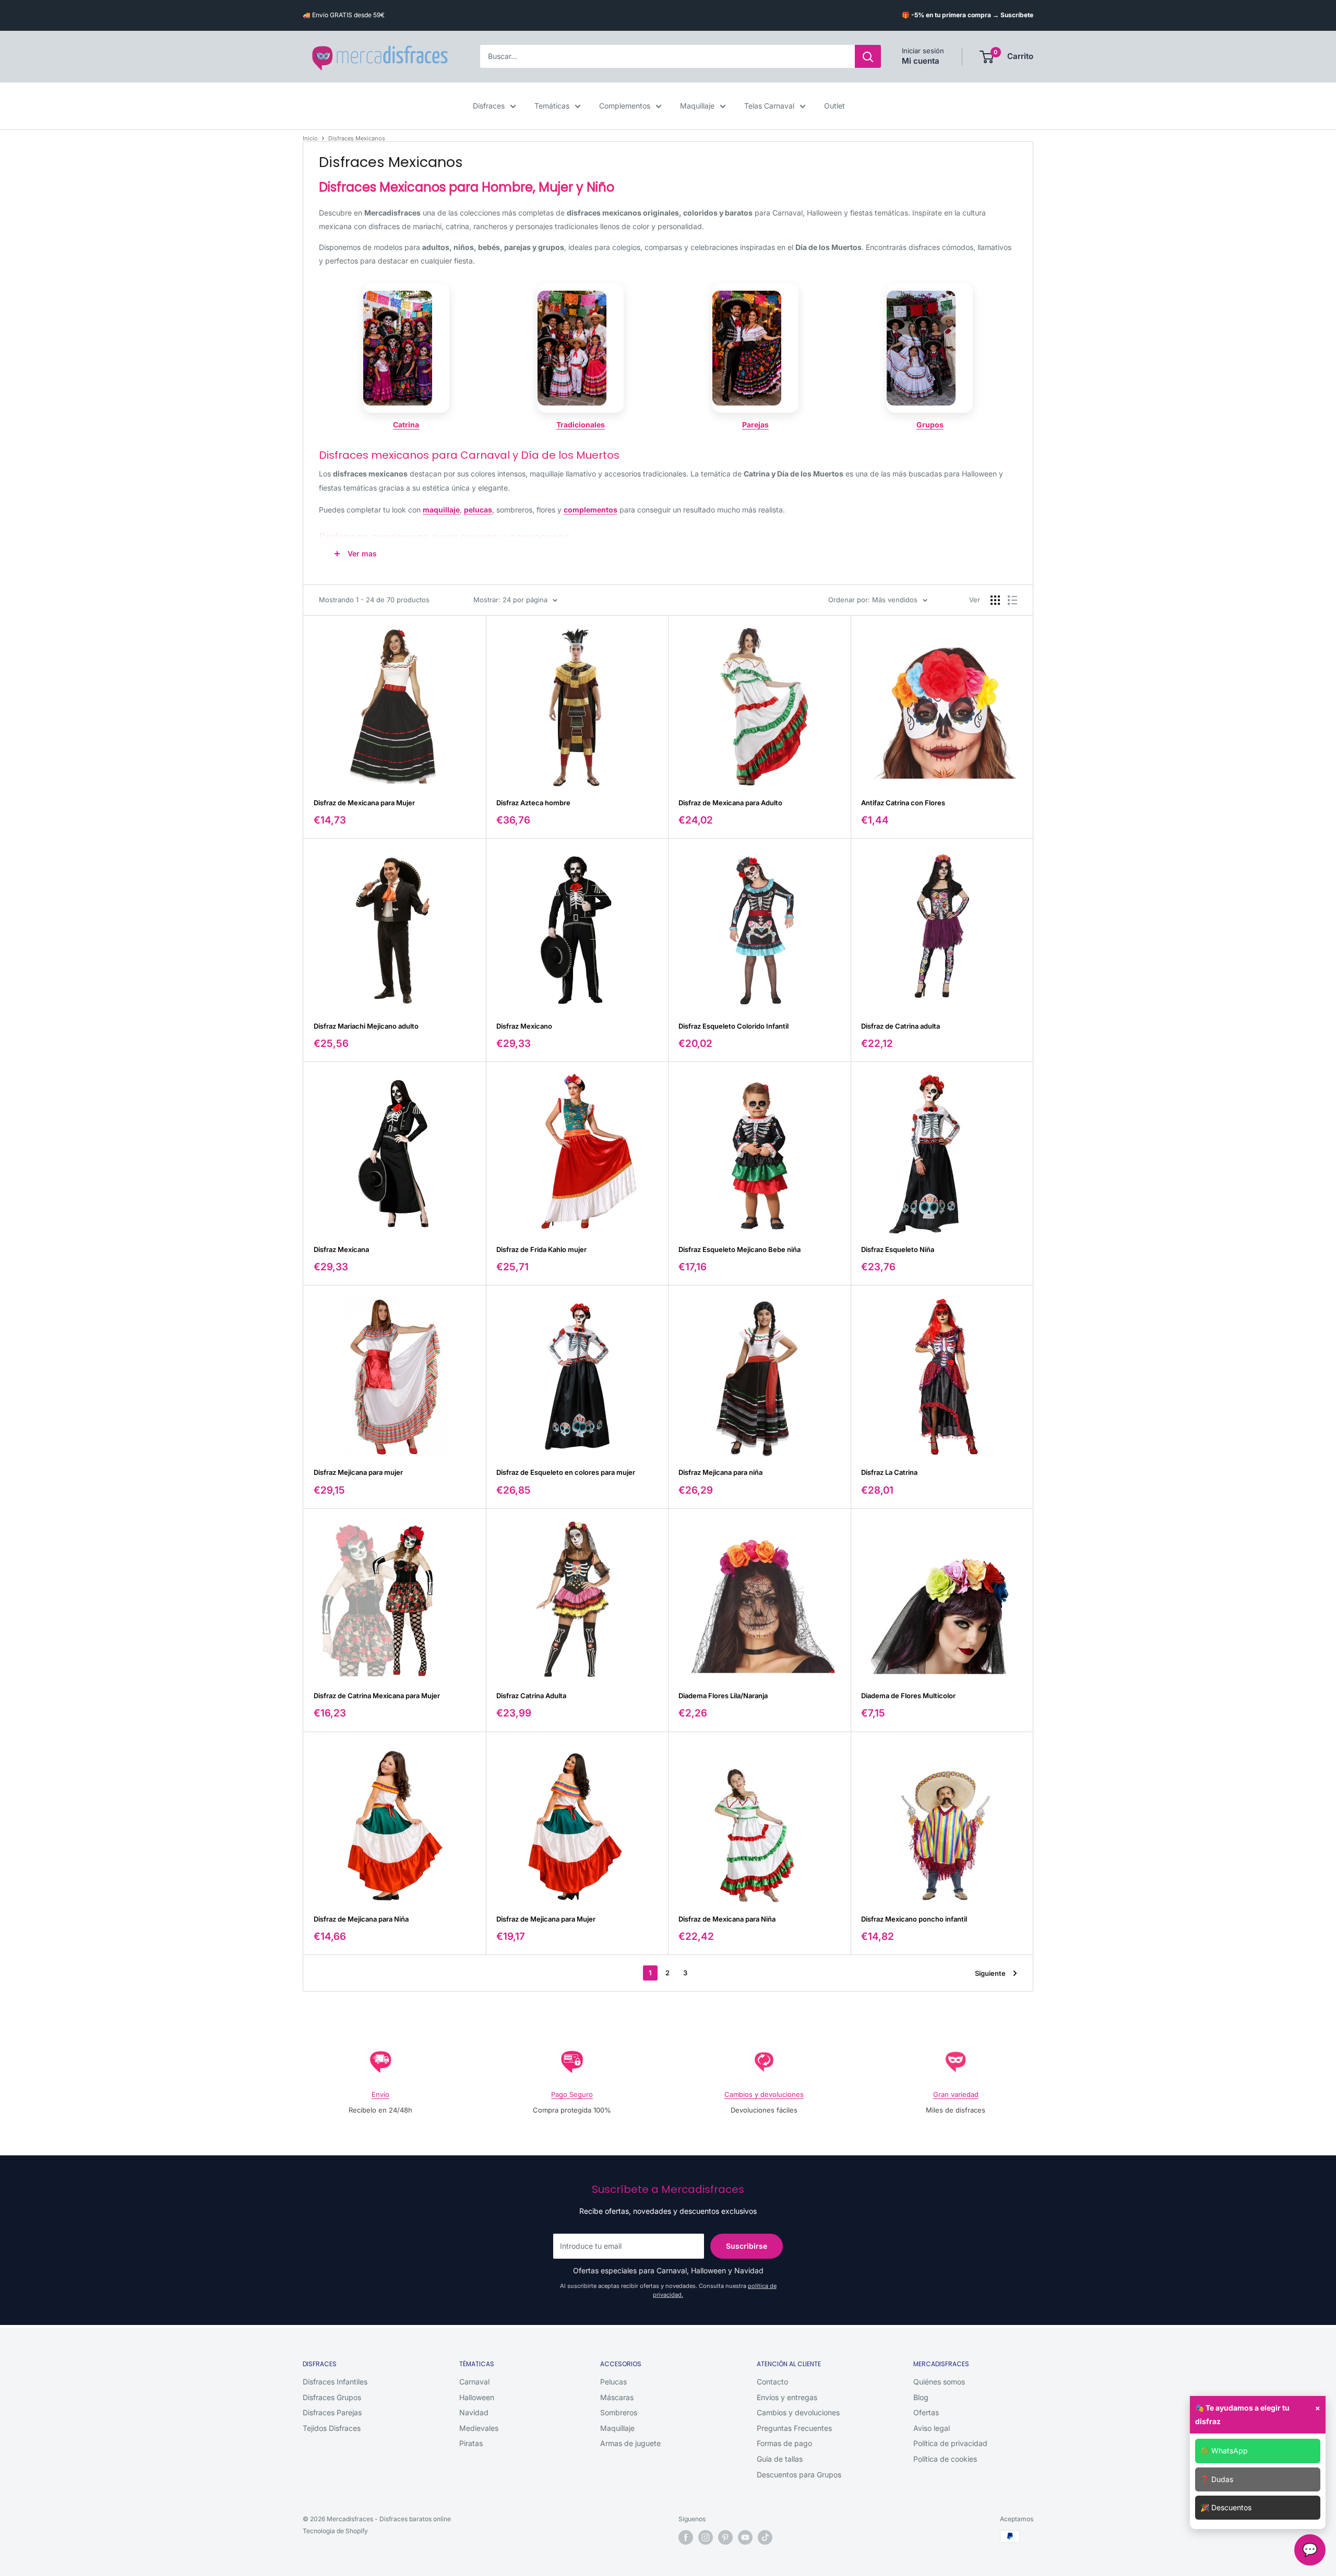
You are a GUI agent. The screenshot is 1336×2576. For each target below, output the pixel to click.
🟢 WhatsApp (1224, 2450)
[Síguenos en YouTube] (745, 2537)
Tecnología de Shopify (335, 2531)
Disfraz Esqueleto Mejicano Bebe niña (739, 1249)
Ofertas (926, 2412)
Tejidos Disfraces (332, 2428)
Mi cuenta (921, 61)
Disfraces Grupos (332, 2397)
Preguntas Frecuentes (794, 2428)
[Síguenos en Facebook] (686, 2537)
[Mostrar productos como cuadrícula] (995, 600)
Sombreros (619, 2412)
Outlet (834, 106)
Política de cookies (945, 2459)
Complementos (625, 106)
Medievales (479, 2428)
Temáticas (552, 106)
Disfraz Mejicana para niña (720, 1472)
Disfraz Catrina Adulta (531, 1696)
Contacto (772, 2382)
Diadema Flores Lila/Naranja (723, 1696)
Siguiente (990, 1973)
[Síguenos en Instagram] (706, 2537)
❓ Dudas (1217, 2479)
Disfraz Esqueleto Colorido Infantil (733, 1026)
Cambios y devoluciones (764, 2094)
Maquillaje (697, 106)
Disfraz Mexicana (341, 1249)
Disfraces (489, 106)
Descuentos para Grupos (799, 2474)
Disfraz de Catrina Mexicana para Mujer (377, 1696)
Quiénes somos (939, 2382)
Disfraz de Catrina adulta (900, 1026)
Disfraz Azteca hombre (533, 803)
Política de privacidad (950, 2443)
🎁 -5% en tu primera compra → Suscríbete (968, 15)
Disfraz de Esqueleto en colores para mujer (566, 1472)
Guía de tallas (780, 2459)
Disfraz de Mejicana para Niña (361, 1919)
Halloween (477, 2397)
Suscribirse (747, 2246)
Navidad (474, 2412)
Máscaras (617, 2397)
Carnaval (474, 2382)
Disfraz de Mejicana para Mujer (546, 1919)
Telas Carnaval (769, 106)
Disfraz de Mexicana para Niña (727, 1919)
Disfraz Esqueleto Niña (898, 1249)
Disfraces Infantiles (335, 2382)
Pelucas (613, 2382)
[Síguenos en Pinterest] (725, 2537)
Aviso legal (932, 2428)
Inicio (310, 138)
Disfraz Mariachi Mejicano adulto (366, 1026)
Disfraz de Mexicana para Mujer (364, 803)
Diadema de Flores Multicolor (908, 1696)
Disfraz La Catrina (889, 1472)
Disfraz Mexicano (524, 1026)
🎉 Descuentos (1226, 2507)
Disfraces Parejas (332, 2412)
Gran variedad (956, 2094)
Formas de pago (784, 2443)
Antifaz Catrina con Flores (903, 803)
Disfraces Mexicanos (357, 138)
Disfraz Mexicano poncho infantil (914, 1919)
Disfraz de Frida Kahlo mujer (541, 1249)
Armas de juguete (630, 2443)
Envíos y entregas (787, 2397)
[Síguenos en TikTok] (765, 2537)
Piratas (471, 2443)
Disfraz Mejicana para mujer (358, 1472)
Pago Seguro (572, 2094)
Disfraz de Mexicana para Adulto (730, 803)
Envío (380, 2094)
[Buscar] (868, 57)
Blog (921, 2397)
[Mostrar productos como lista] (1012, 600)
